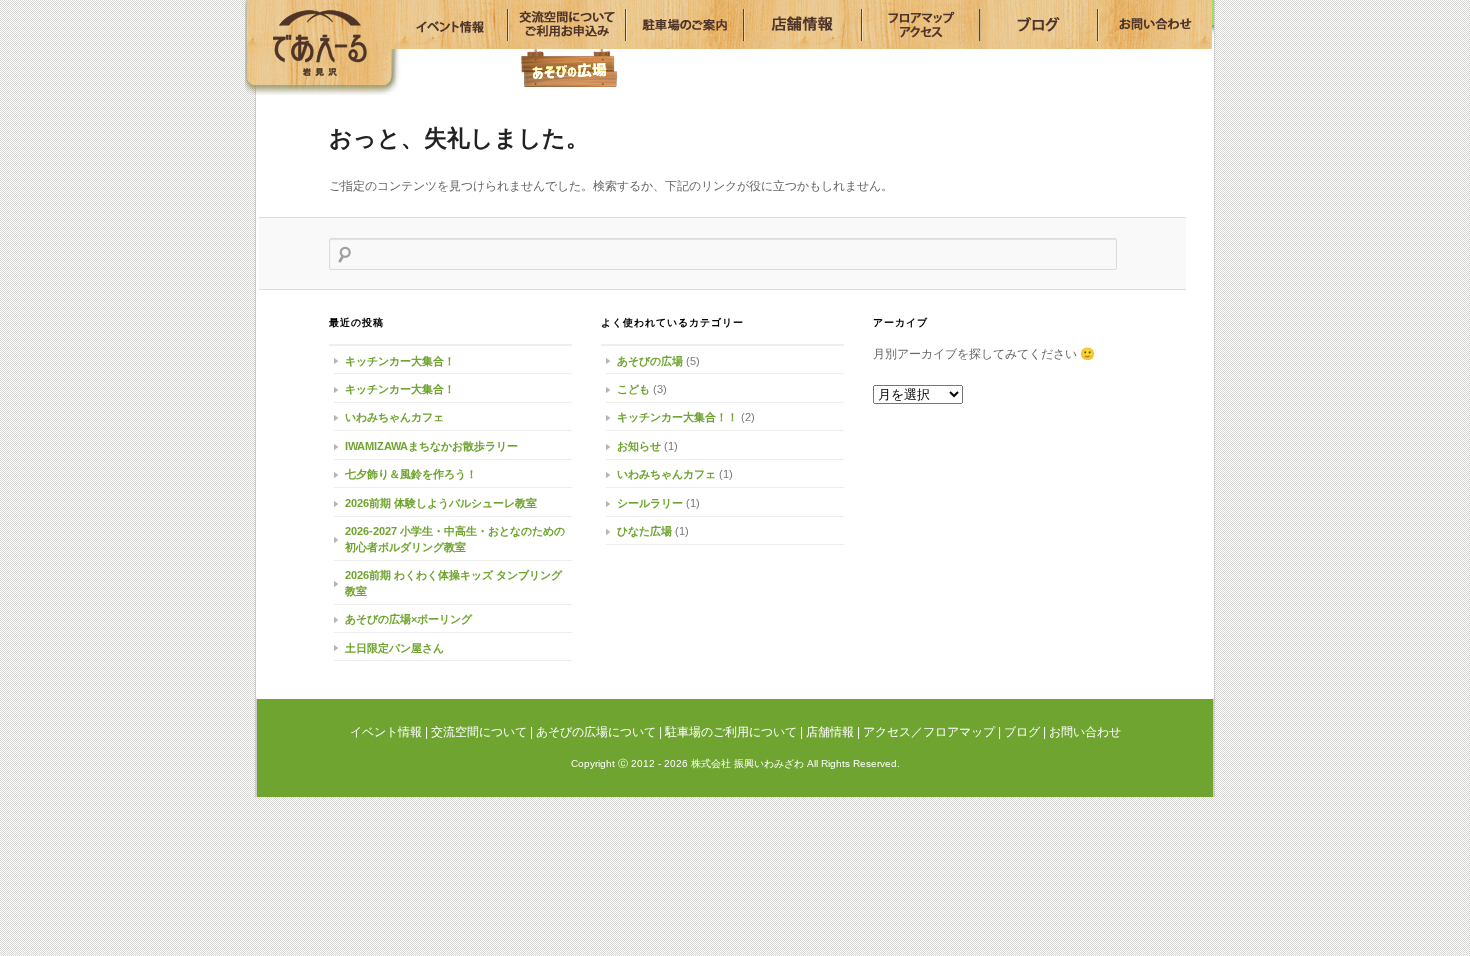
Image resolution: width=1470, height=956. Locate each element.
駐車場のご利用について (731, 732)
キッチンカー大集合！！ (677, 417)
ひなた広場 (644, 531)
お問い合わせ (1085, 732)
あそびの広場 (569, 67)
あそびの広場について (596, 732)
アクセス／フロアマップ (929, 732)
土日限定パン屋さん (394, 648)
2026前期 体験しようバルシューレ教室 (441, 503)
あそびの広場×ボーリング (408, 619)
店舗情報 (830, 732)
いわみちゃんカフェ (394, 417)
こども (633, 389)
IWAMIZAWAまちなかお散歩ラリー (431, 446)
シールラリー (650, 503)
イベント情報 (312, 37)
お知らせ (639, 446)
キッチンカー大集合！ (400, 361)
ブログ (1022, 732)
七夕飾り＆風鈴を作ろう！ (411, 474)
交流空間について (479, 732)
